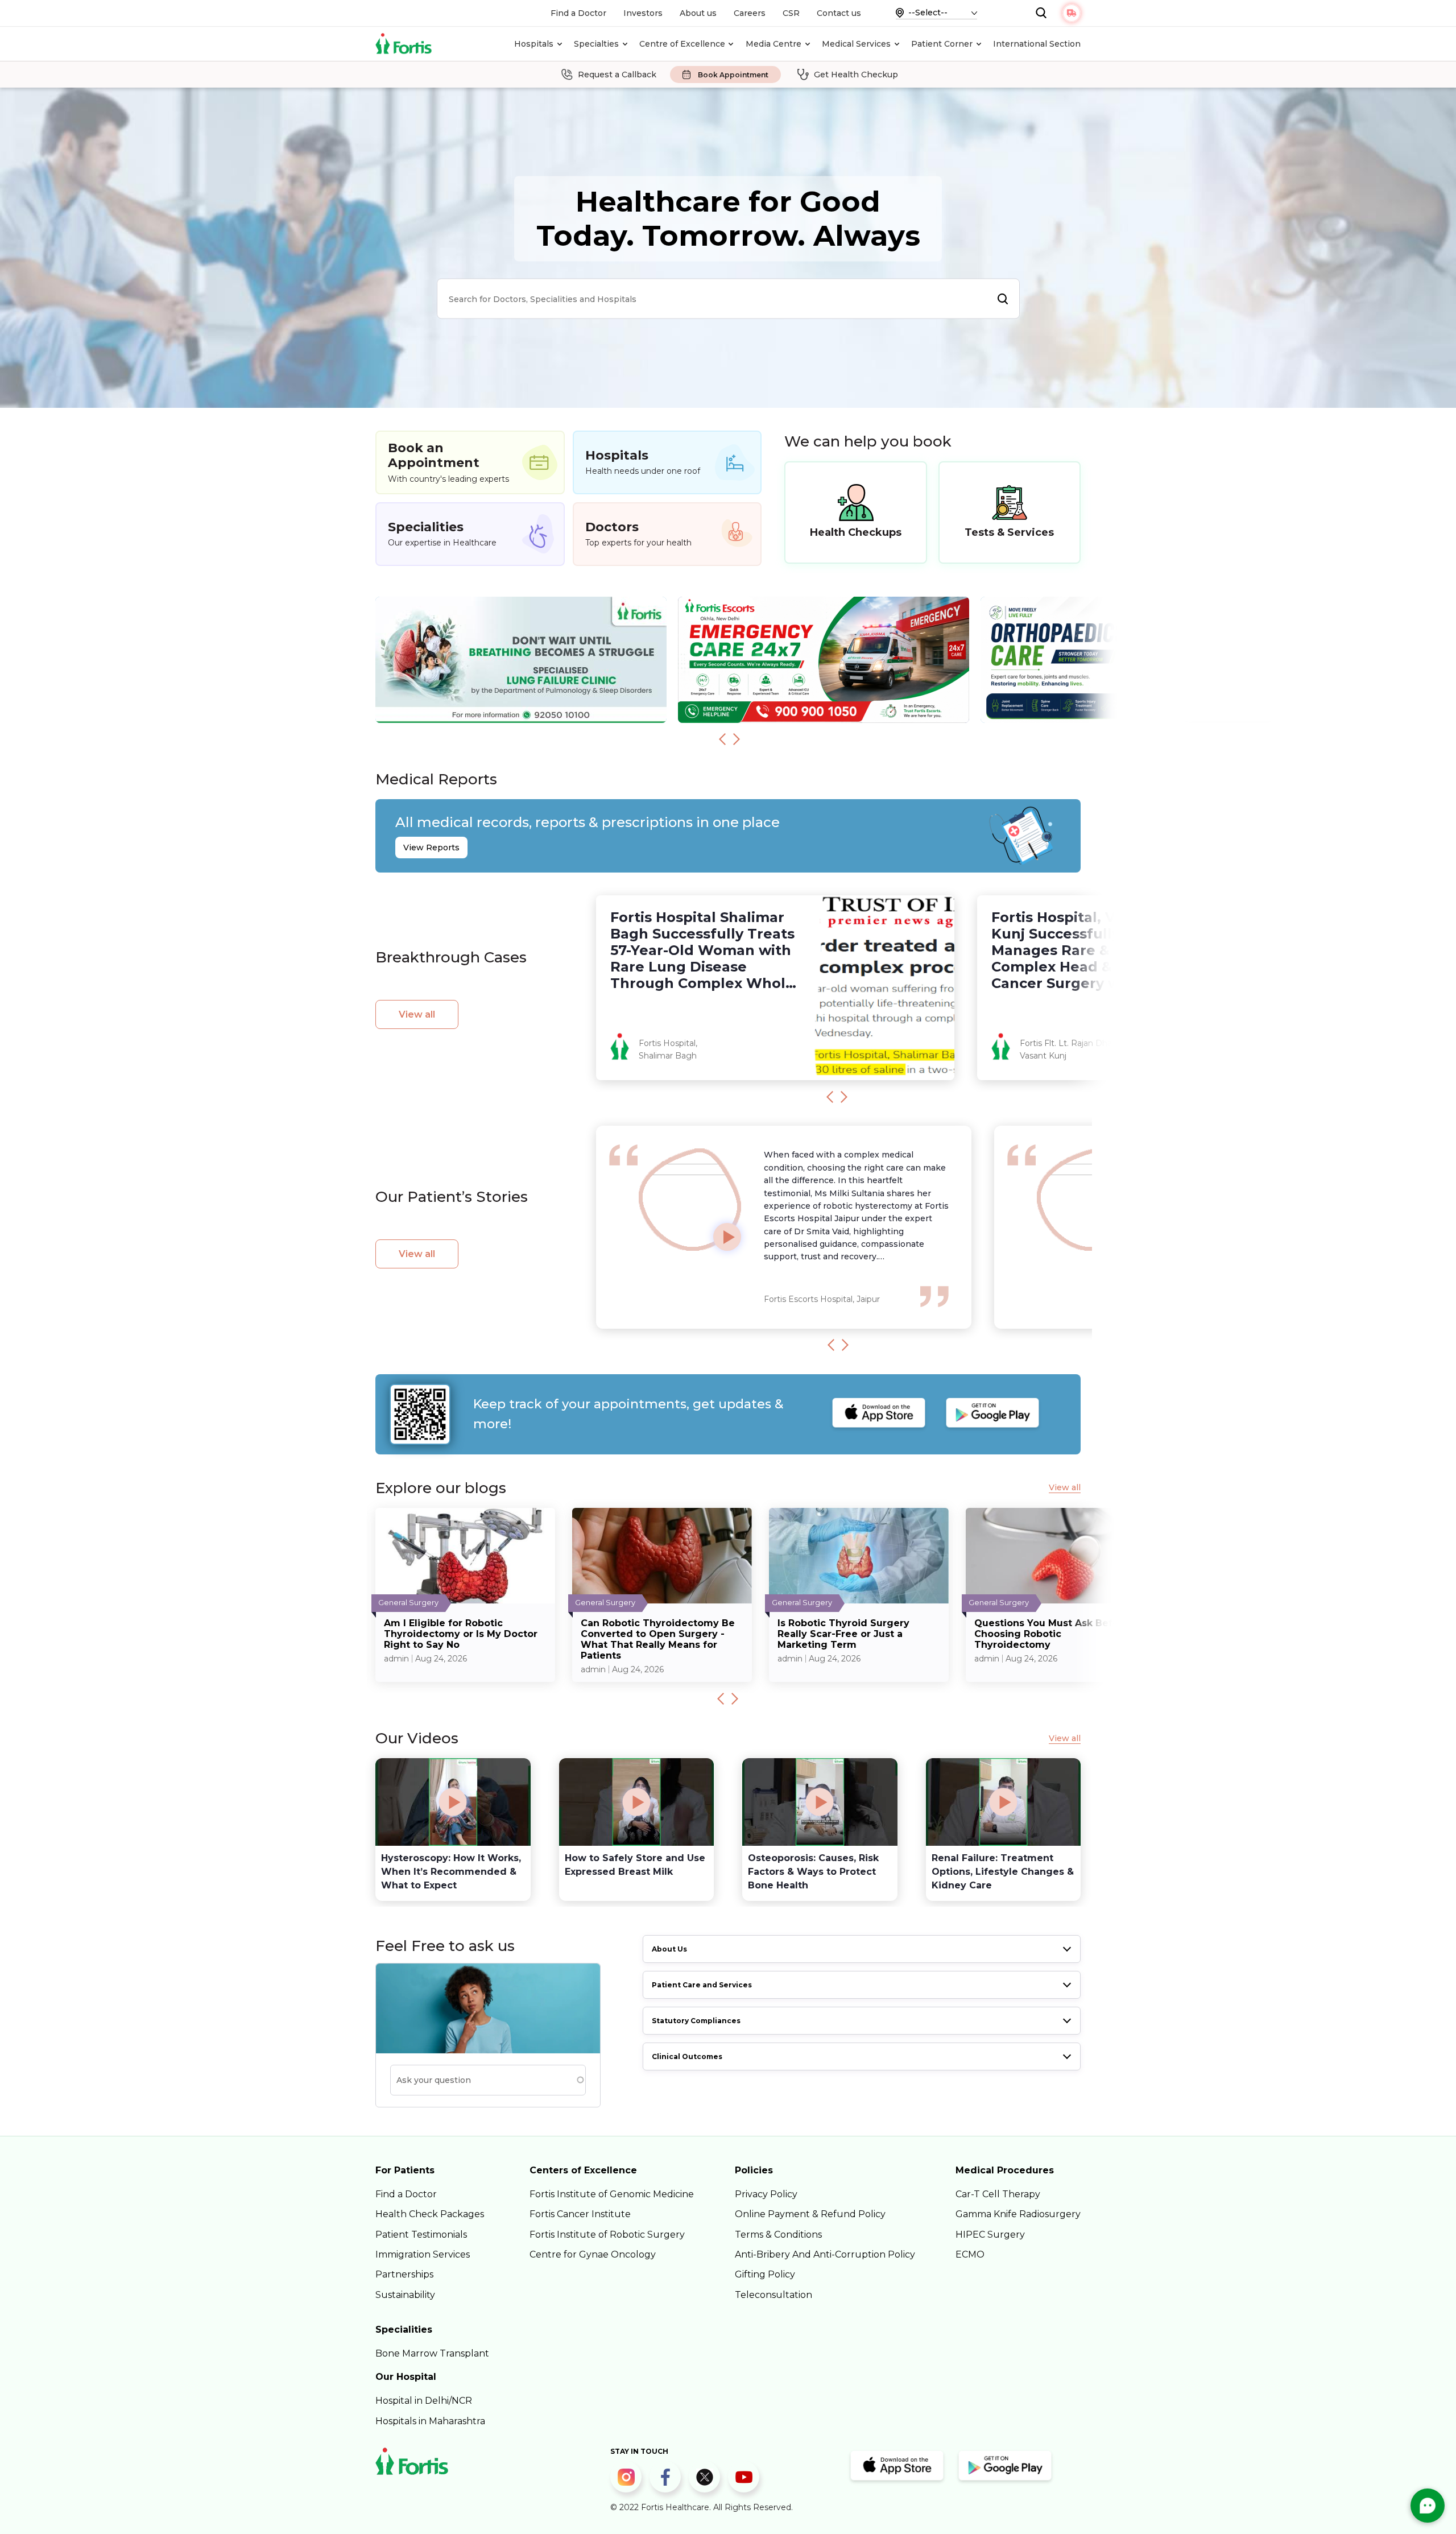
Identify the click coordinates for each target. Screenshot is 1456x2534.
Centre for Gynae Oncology (593, 2254)
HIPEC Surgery (990, 2235)
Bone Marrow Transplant (432, 2353)
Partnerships (404, 2274)
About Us (669, 1949)
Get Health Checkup (856, 75)
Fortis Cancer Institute (580, 2214)
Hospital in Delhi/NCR (424, 2401)
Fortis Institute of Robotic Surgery (607, 2235)
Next (737, 739)
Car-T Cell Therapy (998, 2194)
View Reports (431, 848)
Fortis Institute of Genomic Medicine (612, 2194)
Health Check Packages (430, 2214)
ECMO (970, 2254)
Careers (750, 13)
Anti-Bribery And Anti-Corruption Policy (825, 2254)
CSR (791, 13)
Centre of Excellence (682, 44)
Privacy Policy (766, 2194)
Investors (643, 13)
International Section (1037, 44)
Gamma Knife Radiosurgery (1018, 2214)
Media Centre (773, 44)
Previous (722, 739)
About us (698, 13)
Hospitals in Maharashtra (430, 2421)
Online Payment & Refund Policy (810, 2214)
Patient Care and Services (702, 1985)
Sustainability (405, 2295)
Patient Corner (942, 44)
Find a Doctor (578, 13)
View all (417, 1014)
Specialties (596, 44)
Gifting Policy (765, 2274)
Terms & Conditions (778, 2235)
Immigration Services (423, 2254)
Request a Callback (617, 75)
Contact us (839, 13)
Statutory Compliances (696, 2021)
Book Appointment (733, 75)
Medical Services (856, 44)
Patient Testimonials (421, 2235)
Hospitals (534, 44)
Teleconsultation (773, 2295)
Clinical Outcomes (687, 2056)
